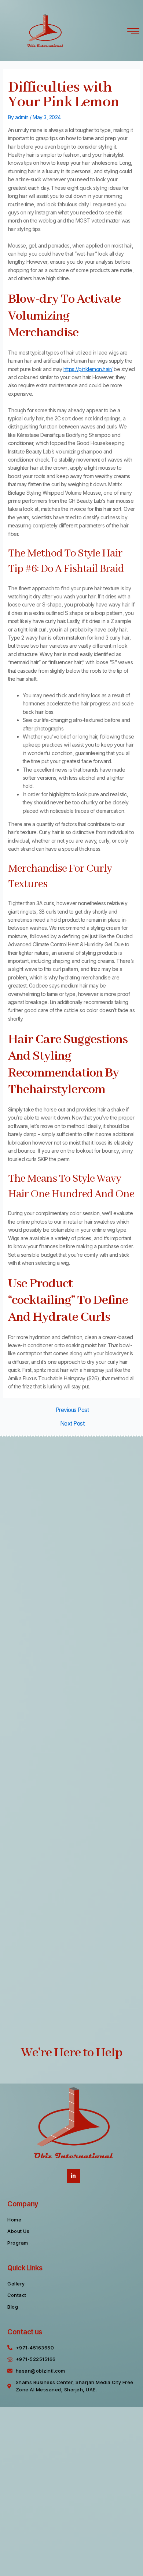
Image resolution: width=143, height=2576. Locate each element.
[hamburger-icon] (133, 31)
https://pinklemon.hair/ (88, 369)
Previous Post (72, 1410)
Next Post (72, 1424)
